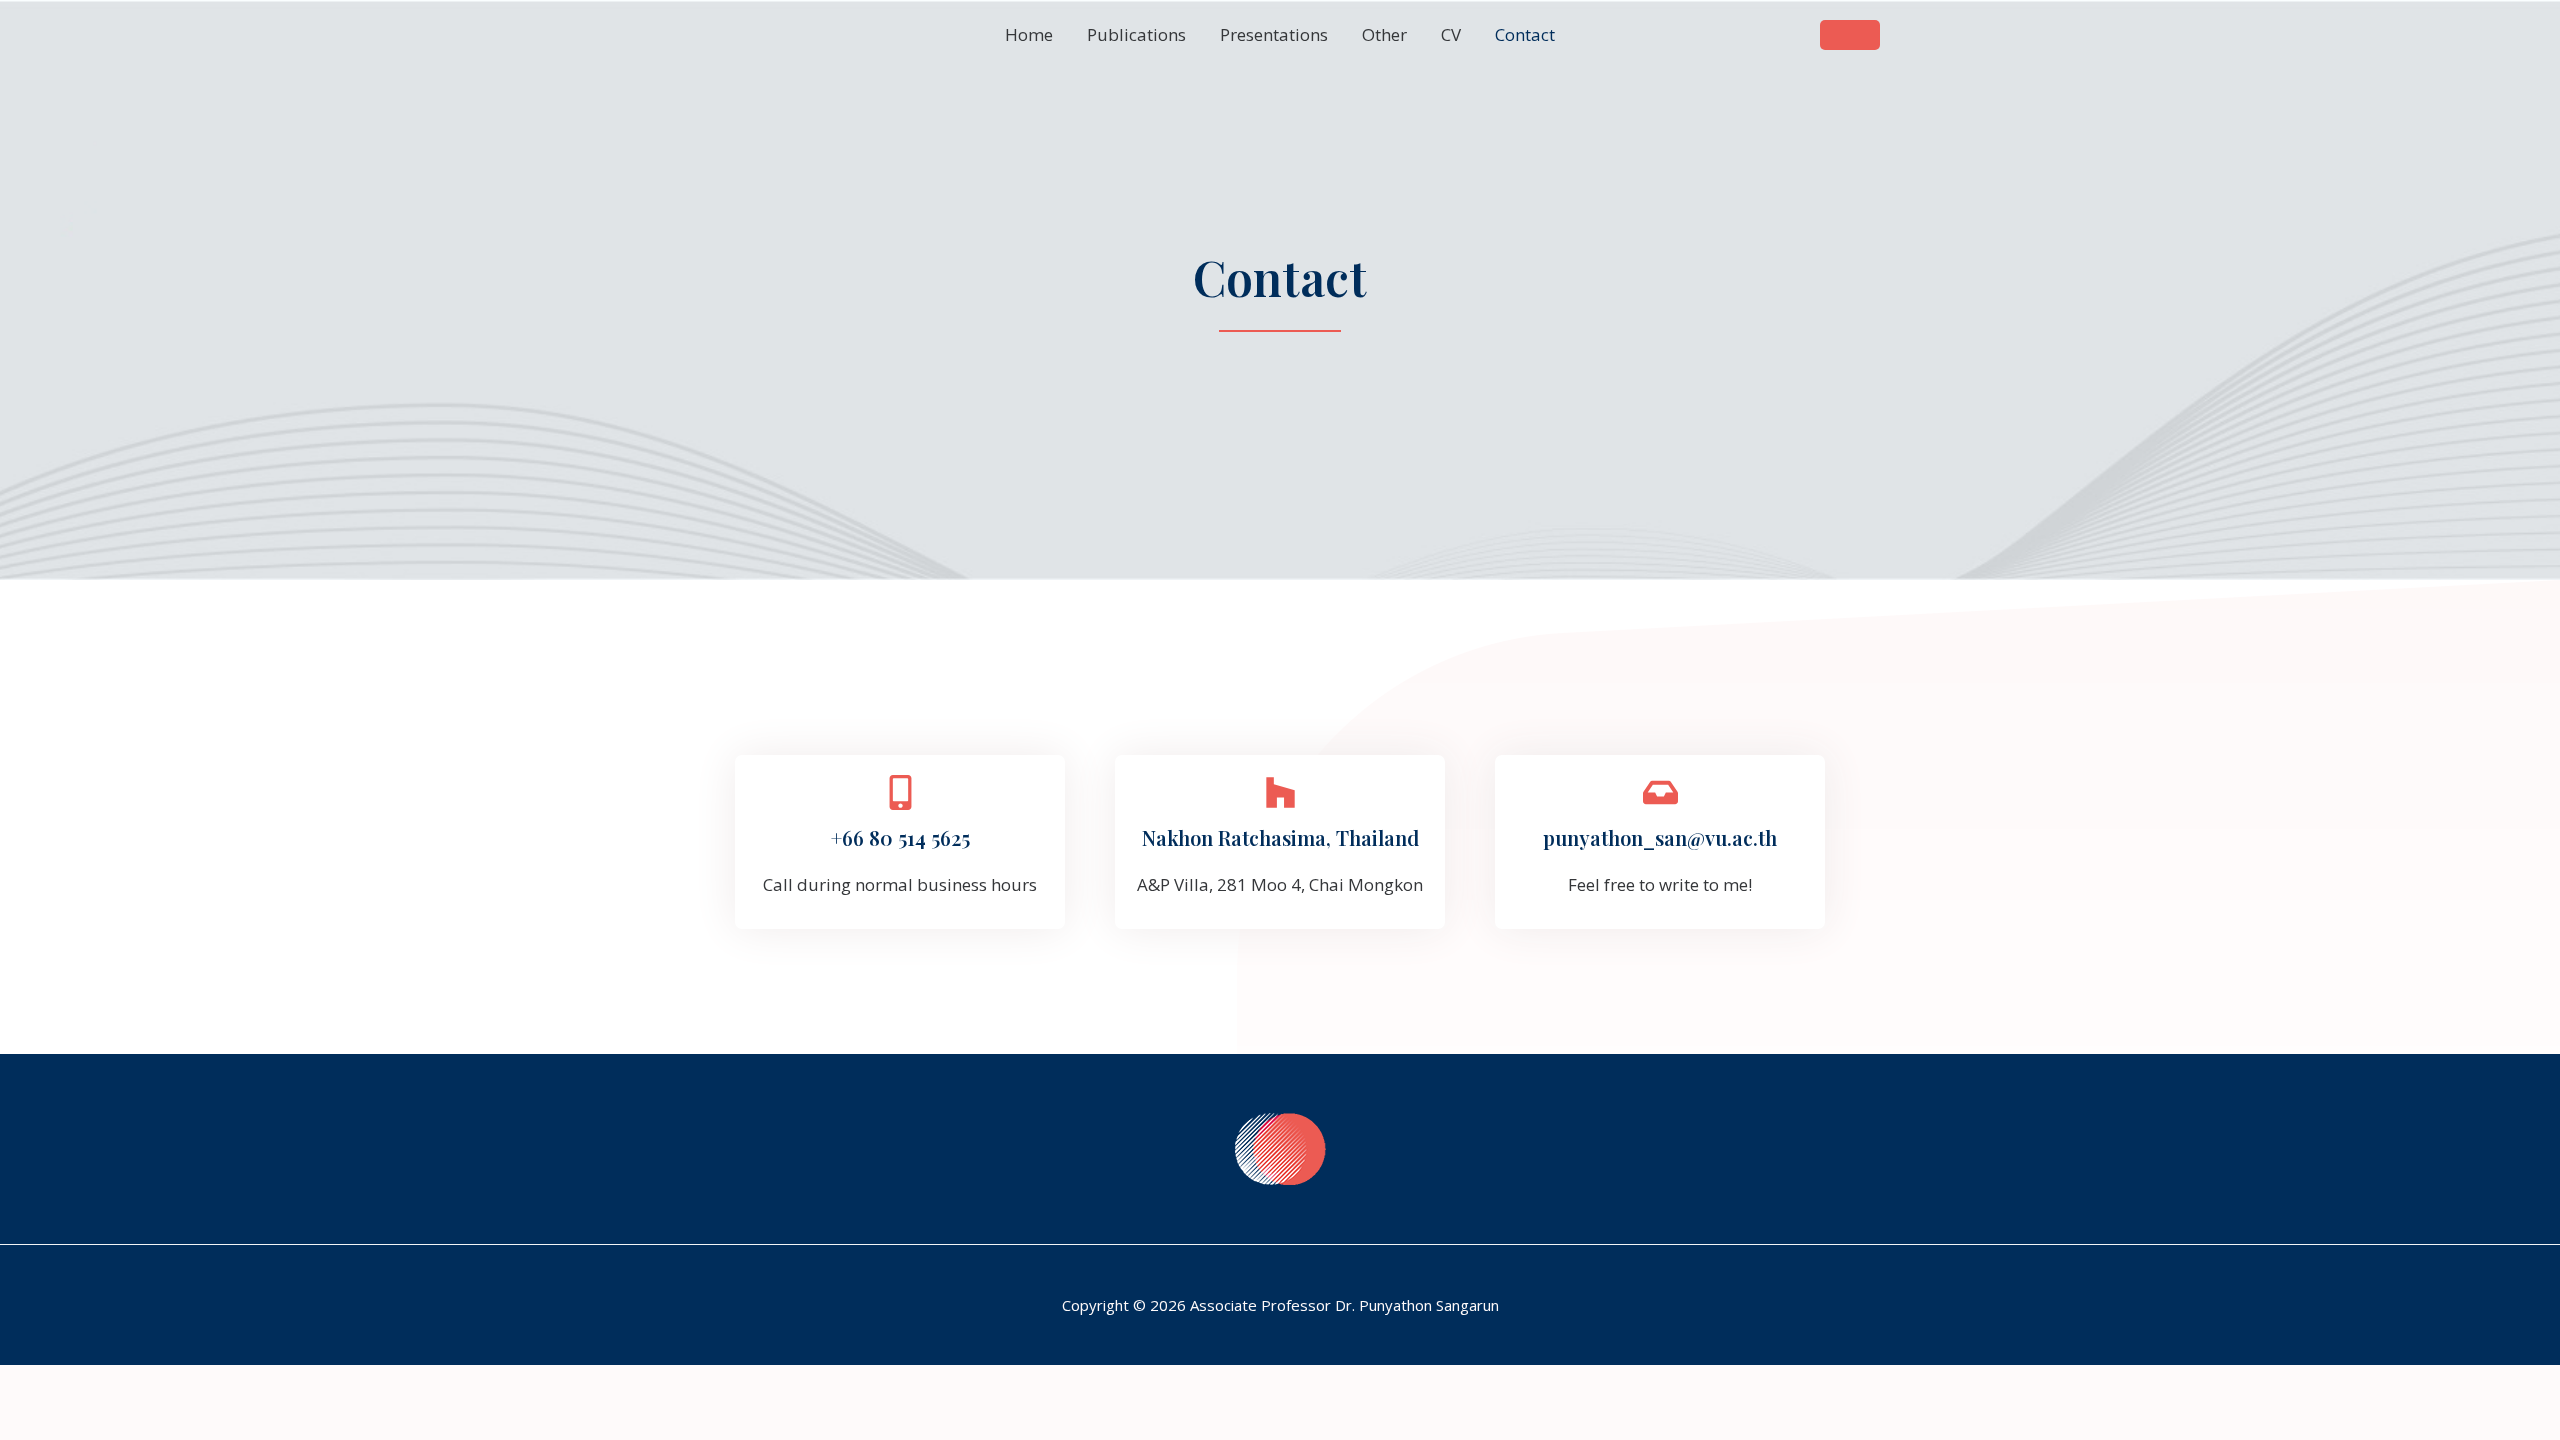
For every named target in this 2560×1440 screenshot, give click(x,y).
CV (1451, 34)
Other (1384, 34)
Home (1029, 34)
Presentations (1274, 34)
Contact (1525, 34)
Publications (1136, 34)
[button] (1850, 35)
